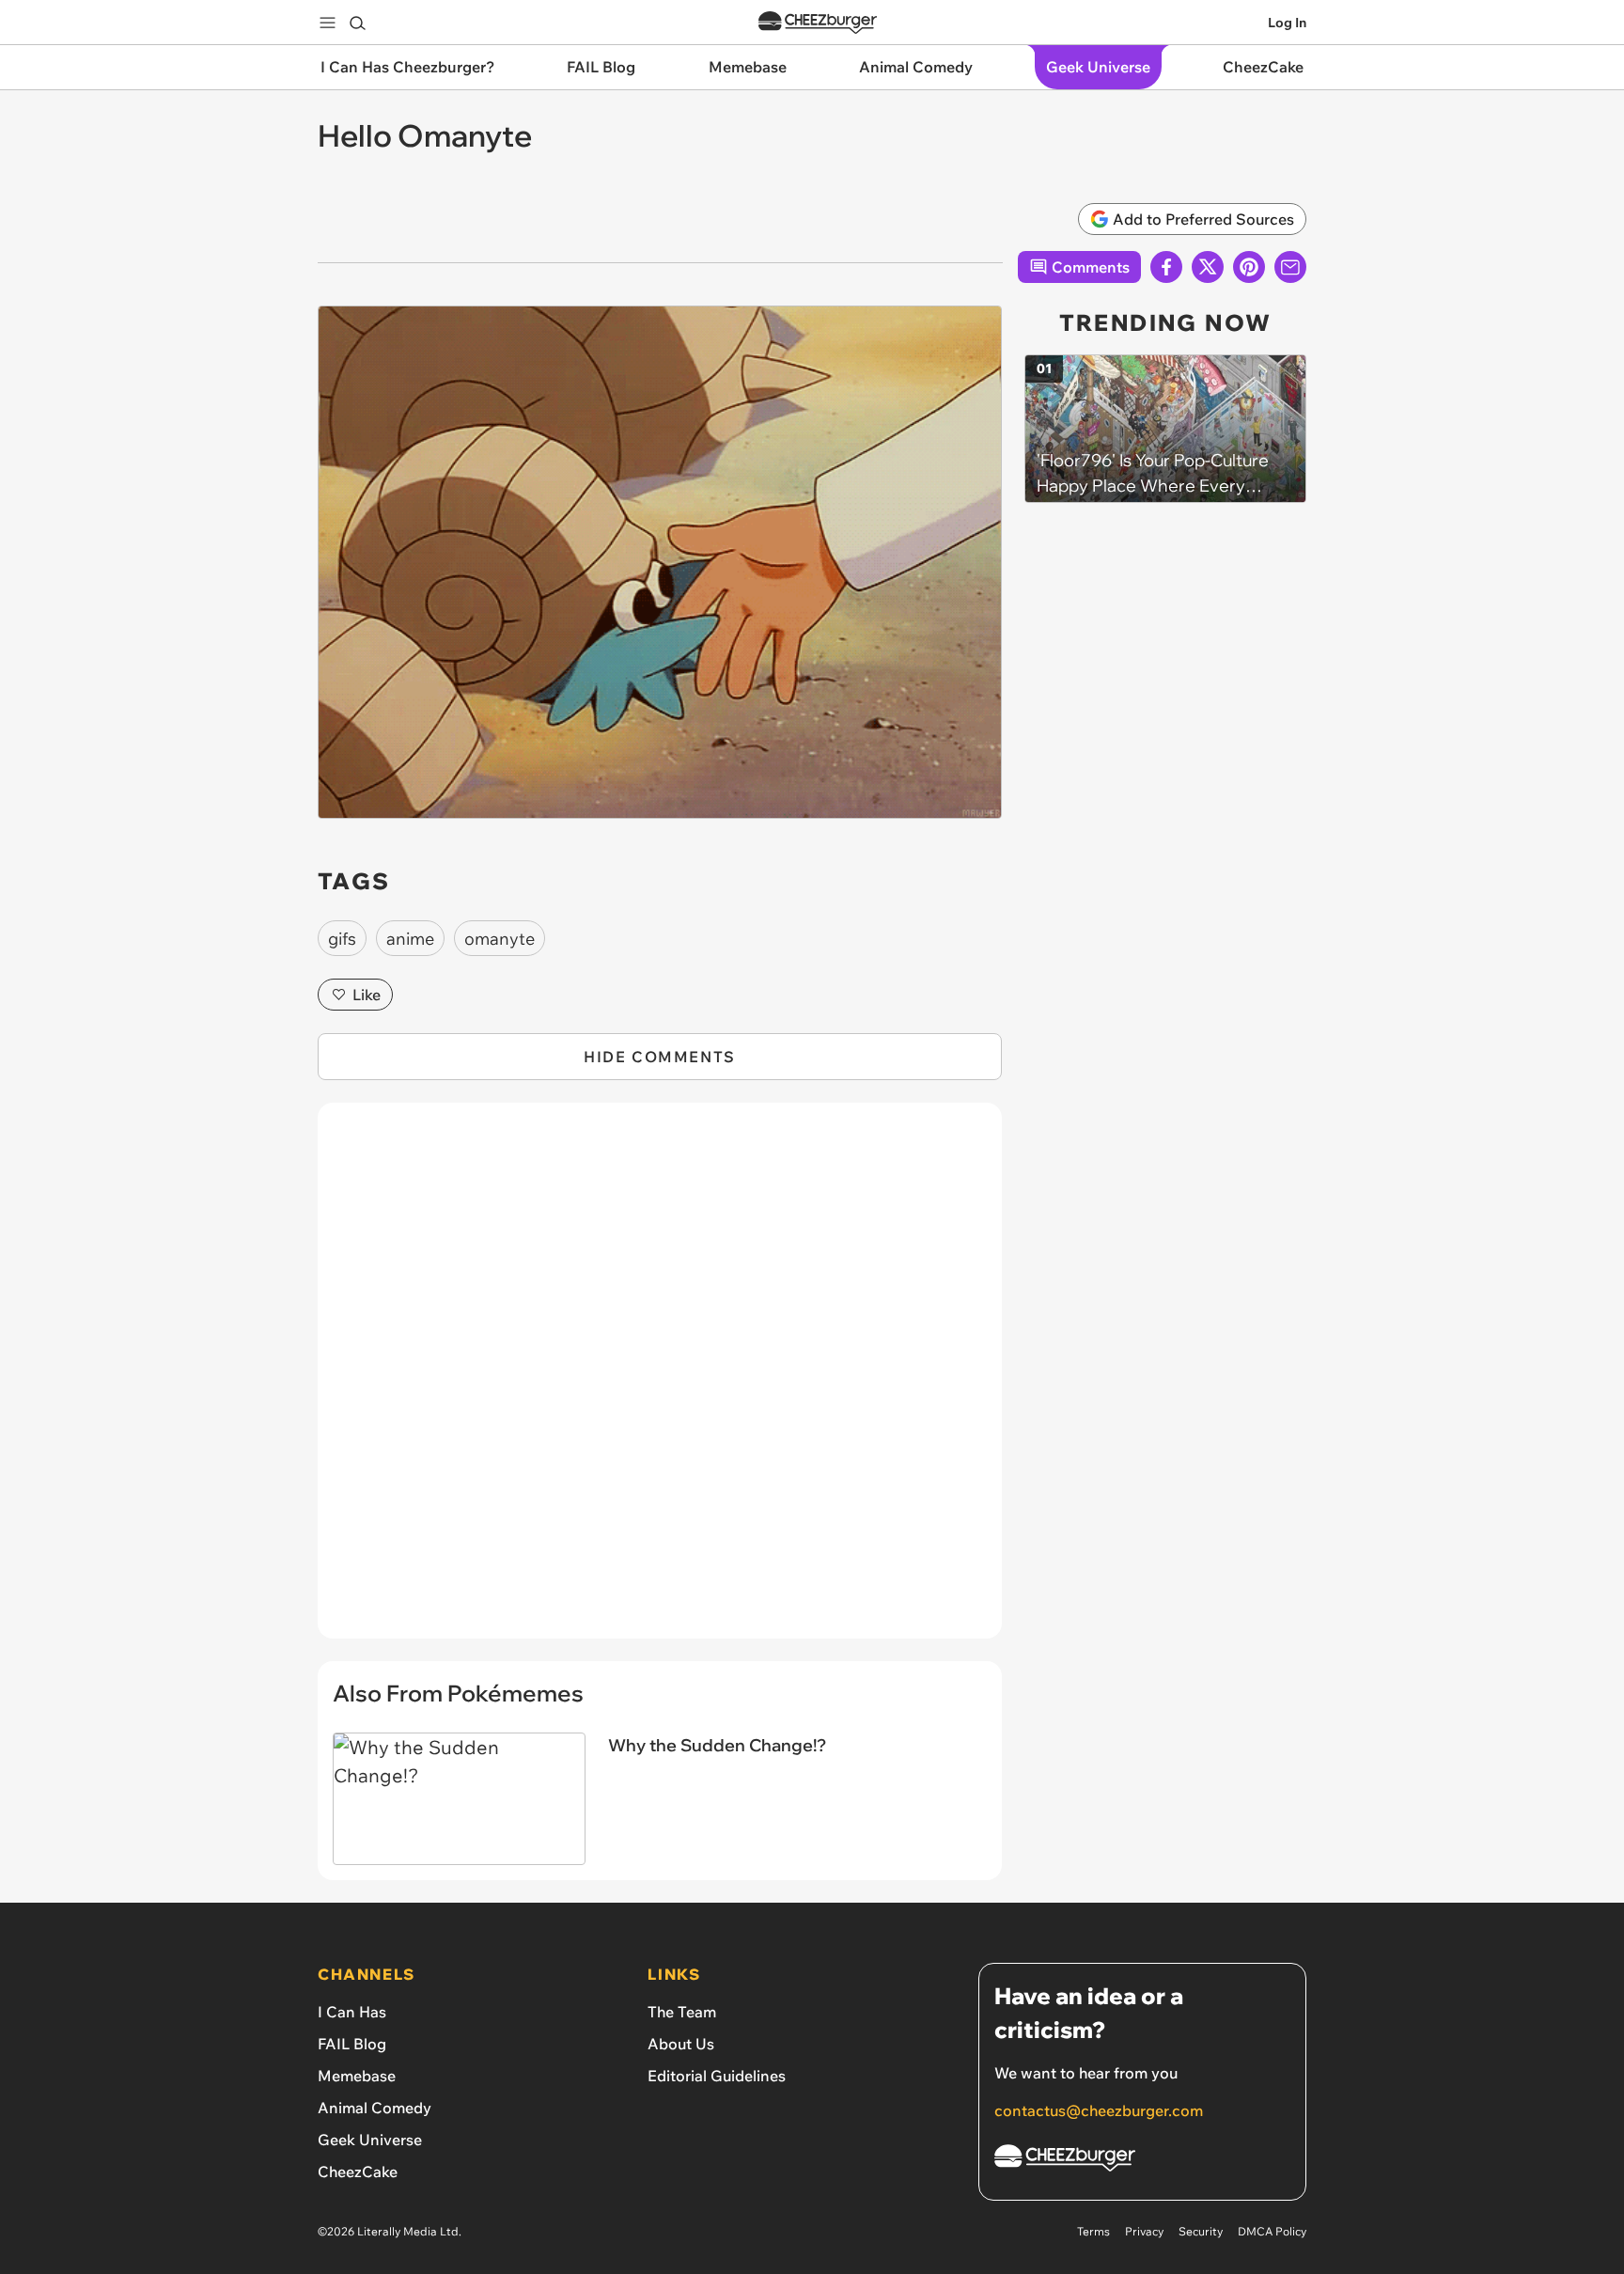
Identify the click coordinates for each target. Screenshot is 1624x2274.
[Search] (357, 23)
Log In (1287, 23)
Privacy (1144, 2231)
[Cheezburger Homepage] (818, 23)
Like (367, 995)
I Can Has (352, 2012)
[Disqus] (660, 1381)
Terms (1093, 2231)
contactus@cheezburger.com (1099, 2110)
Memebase (357, 2076)
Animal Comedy (375, 2108)
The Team (682, 2012)
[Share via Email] (1290, 267)
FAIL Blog (352, 2044)
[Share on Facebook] (1166, 267)
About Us (681, 2044)
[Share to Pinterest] (1249, 267)
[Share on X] (1208, 267)
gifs (342, 939)
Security (1201, 2231)
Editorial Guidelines (717, 2076)
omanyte (500, 939)
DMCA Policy (1272, 2231)
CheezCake (358, 2172)
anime (410, 939)
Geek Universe (370, 2140)
